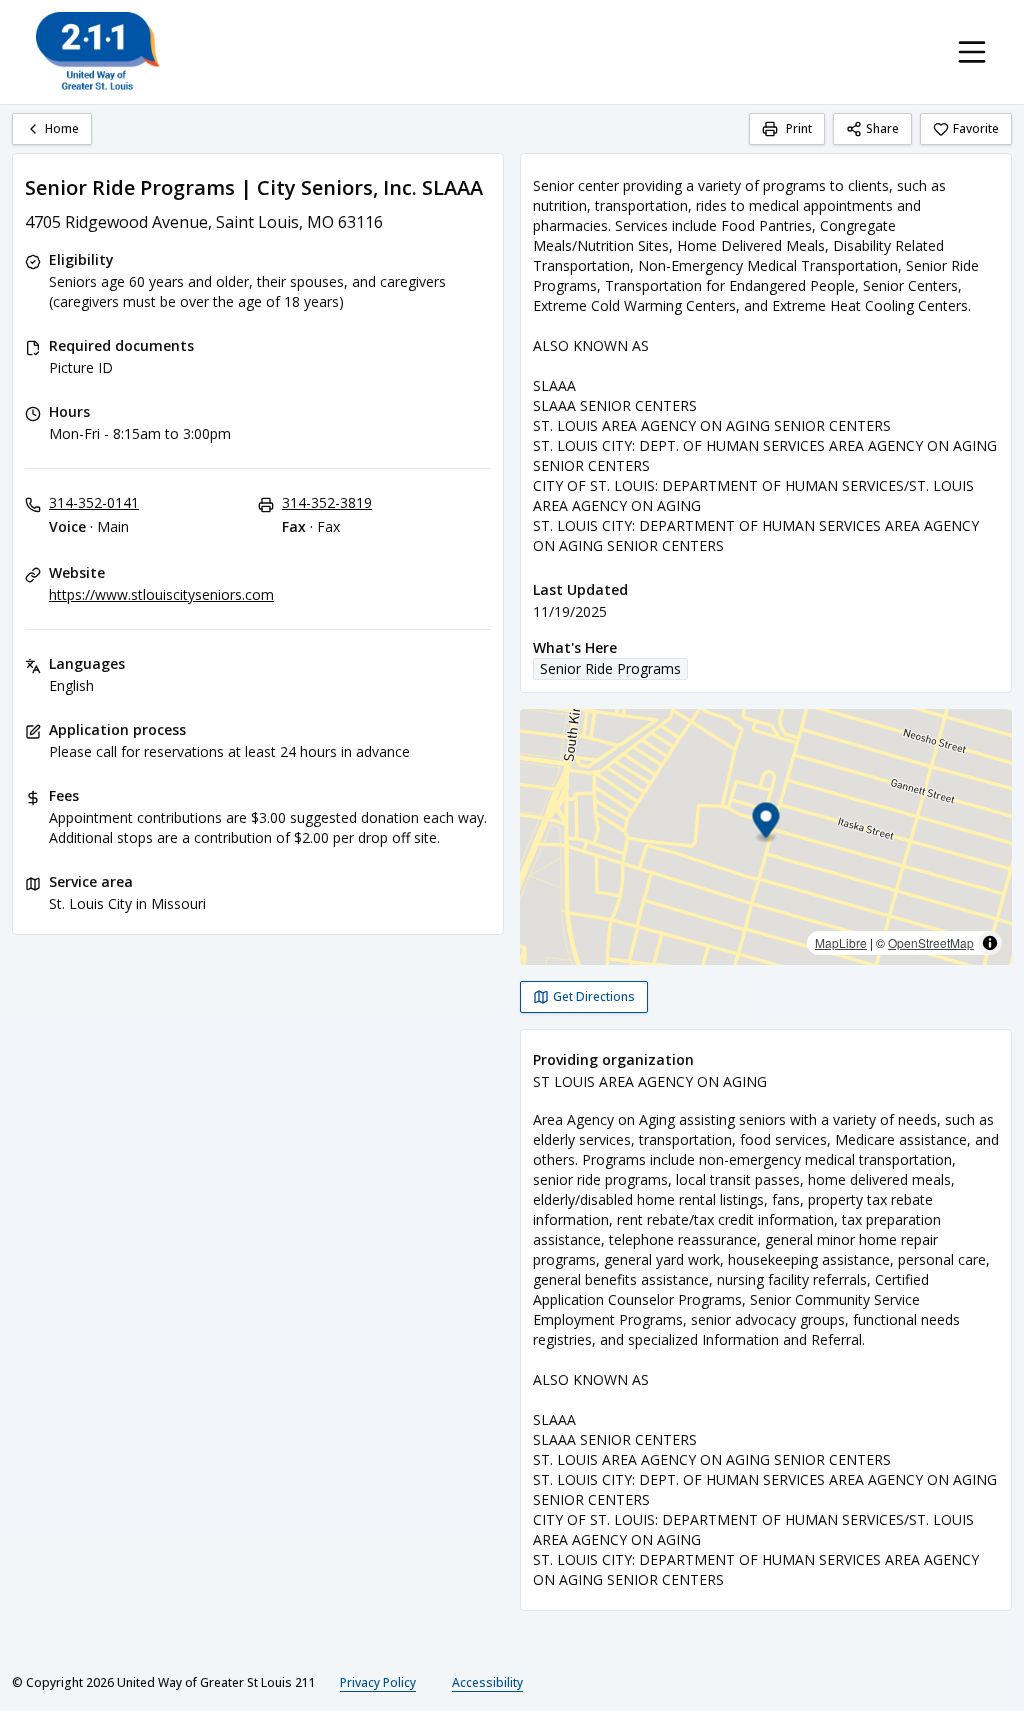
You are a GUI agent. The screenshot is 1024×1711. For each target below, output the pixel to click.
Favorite (976, 128)
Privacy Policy (378, 1682)
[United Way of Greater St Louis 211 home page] (98, 52)
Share (882, 128)
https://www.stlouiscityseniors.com (161, 594)
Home (62, 128)
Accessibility (487, 1682)
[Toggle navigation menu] (972, 52)
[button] (766, 823)
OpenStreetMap (931, 942)
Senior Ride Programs (610, 668)
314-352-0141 (94, 502)
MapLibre (841, 942)
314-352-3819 (327, 502)
